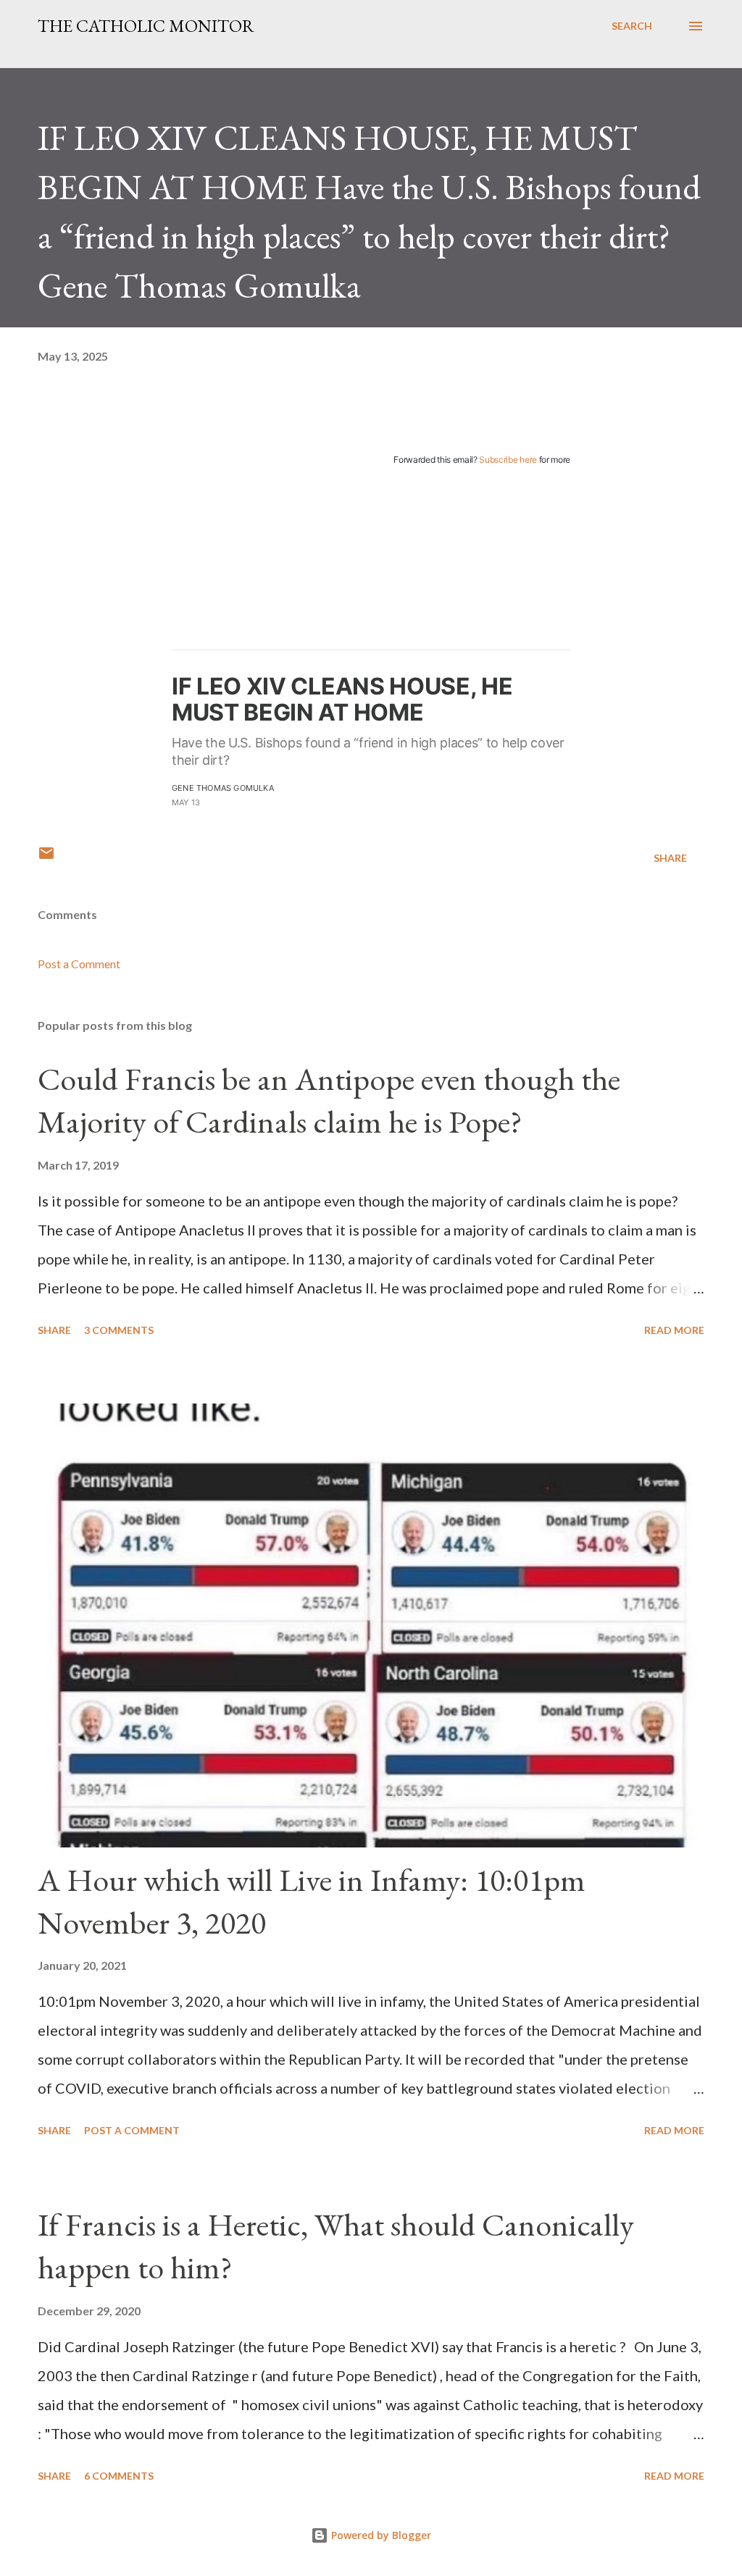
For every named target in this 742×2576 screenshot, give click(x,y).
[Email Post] (46, 858)
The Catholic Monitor (146, 26)
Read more (674, 1330)
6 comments (119, 2476)
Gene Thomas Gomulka (223, 788)
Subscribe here (508, 460)
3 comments (119, 1330)
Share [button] (670, 858)
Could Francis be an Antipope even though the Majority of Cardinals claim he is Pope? (329, 1100)
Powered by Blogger (380, 2535)
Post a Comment (79, 964)
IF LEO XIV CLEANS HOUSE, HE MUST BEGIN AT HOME (342, 699)
